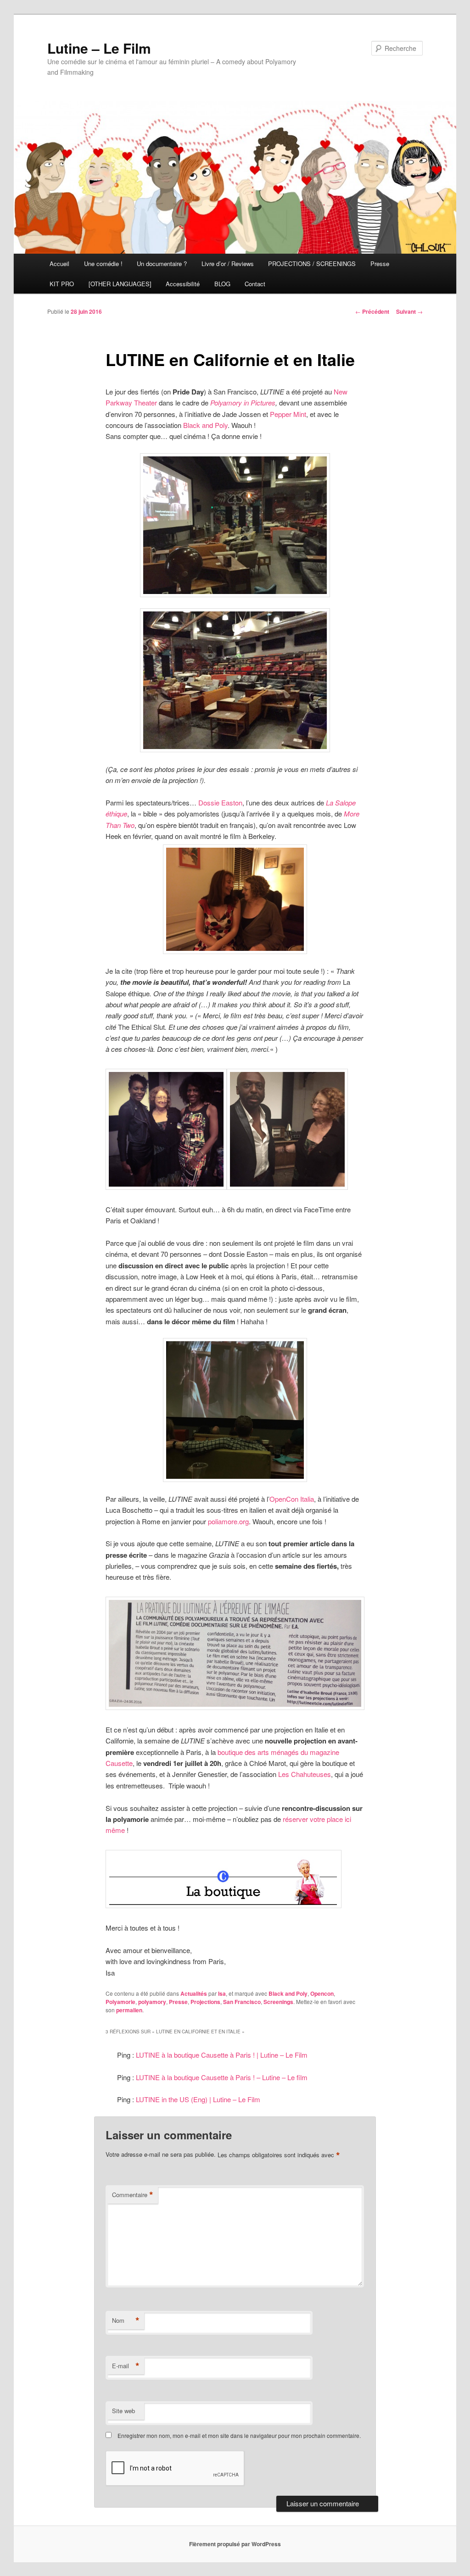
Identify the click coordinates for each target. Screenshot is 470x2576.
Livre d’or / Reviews (228, 264)
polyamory (152, 2002)
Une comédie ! (103, 264)
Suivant (409, 311)
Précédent (372, 311)
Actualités (194, 1993)
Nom (126, 2321)
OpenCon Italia (292, 1499)
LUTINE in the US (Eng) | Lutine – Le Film (198, 2099)
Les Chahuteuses (305, 1774)
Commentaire (133, 2195)
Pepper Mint (288, 414)
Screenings (278, 2002)
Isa (222, 1993)
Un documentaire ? (162, 264)
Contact (255, 284)
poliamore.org (228, 1521)
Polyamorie (120, 2002)
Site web (123, 2411)
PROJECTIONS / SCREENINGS (312, 264)
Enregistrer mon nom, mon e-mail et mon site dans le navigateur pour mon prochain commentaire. (239, 2435)
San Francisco (242, 2002)
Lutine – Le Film (99, 48)
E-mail (126, 2366)
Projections (205, 2002)
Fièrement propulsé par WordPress (235, 2544)
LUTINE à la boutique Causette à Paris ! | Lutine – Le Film (222, 2055)
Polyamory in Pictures (243, 402)
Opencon (322, 1993)
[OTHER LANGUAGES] (120, 284)
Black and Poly (205, 425)
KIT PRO (62, 284)
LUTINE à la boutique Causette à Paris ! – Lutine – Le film (222, 2077)
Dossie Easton (220, 802)
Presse (380, 264)
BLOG (222, 284)
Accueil (59, 264)
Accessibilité (183, 284)
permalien (129, 2010)
